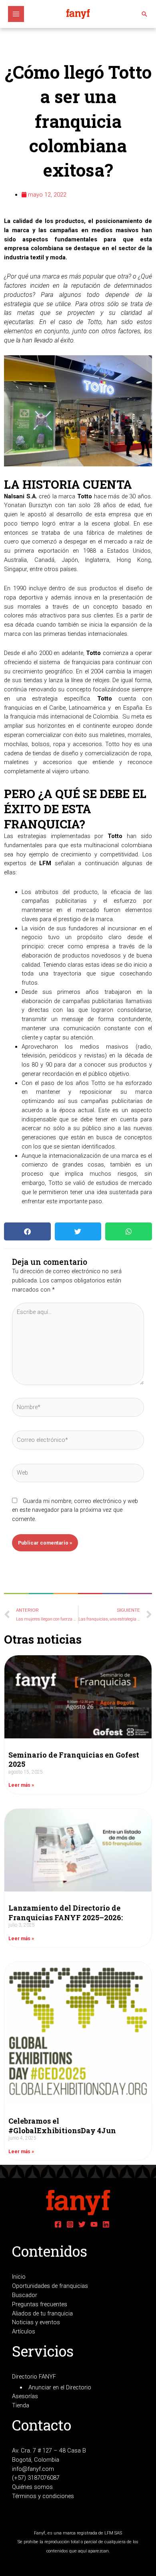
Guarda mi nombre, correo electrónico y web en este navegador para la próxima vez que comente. (75, 1510)
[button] (144, 14)
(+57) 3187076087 (36, 2478)
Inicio (19, 2277)
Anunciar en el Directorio (60, 2387)
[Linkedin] (106, 2224)
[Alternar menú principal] (16, 14)
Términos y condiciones (43, 2496)
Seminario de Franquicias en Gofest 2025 (74, 1759)
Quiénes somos (32, 2487)
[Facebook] (58, 2224)
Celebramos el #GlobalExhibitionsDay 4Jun (62, 2125)
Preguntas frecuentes (40, 2304)
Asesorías (25, 2396)
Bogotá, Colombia (36, 2460)
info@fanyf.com (33, 2469)
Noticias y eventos (36, 2322)
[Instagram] (70, 2224)
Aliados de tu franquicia (42, 2313)
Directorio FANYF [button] (34, 2377)
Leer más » (21, 1785)
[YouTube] (94, 2224)
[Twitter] (82, 2224)
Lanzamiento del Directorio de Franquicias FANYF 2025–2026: (66, 1912)
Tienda (21, 2405)
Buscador (25, 2295)
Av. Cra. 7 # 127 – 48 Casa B (49, 2451)
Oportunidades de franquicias (50, 2286)
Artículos (24, 2331)
